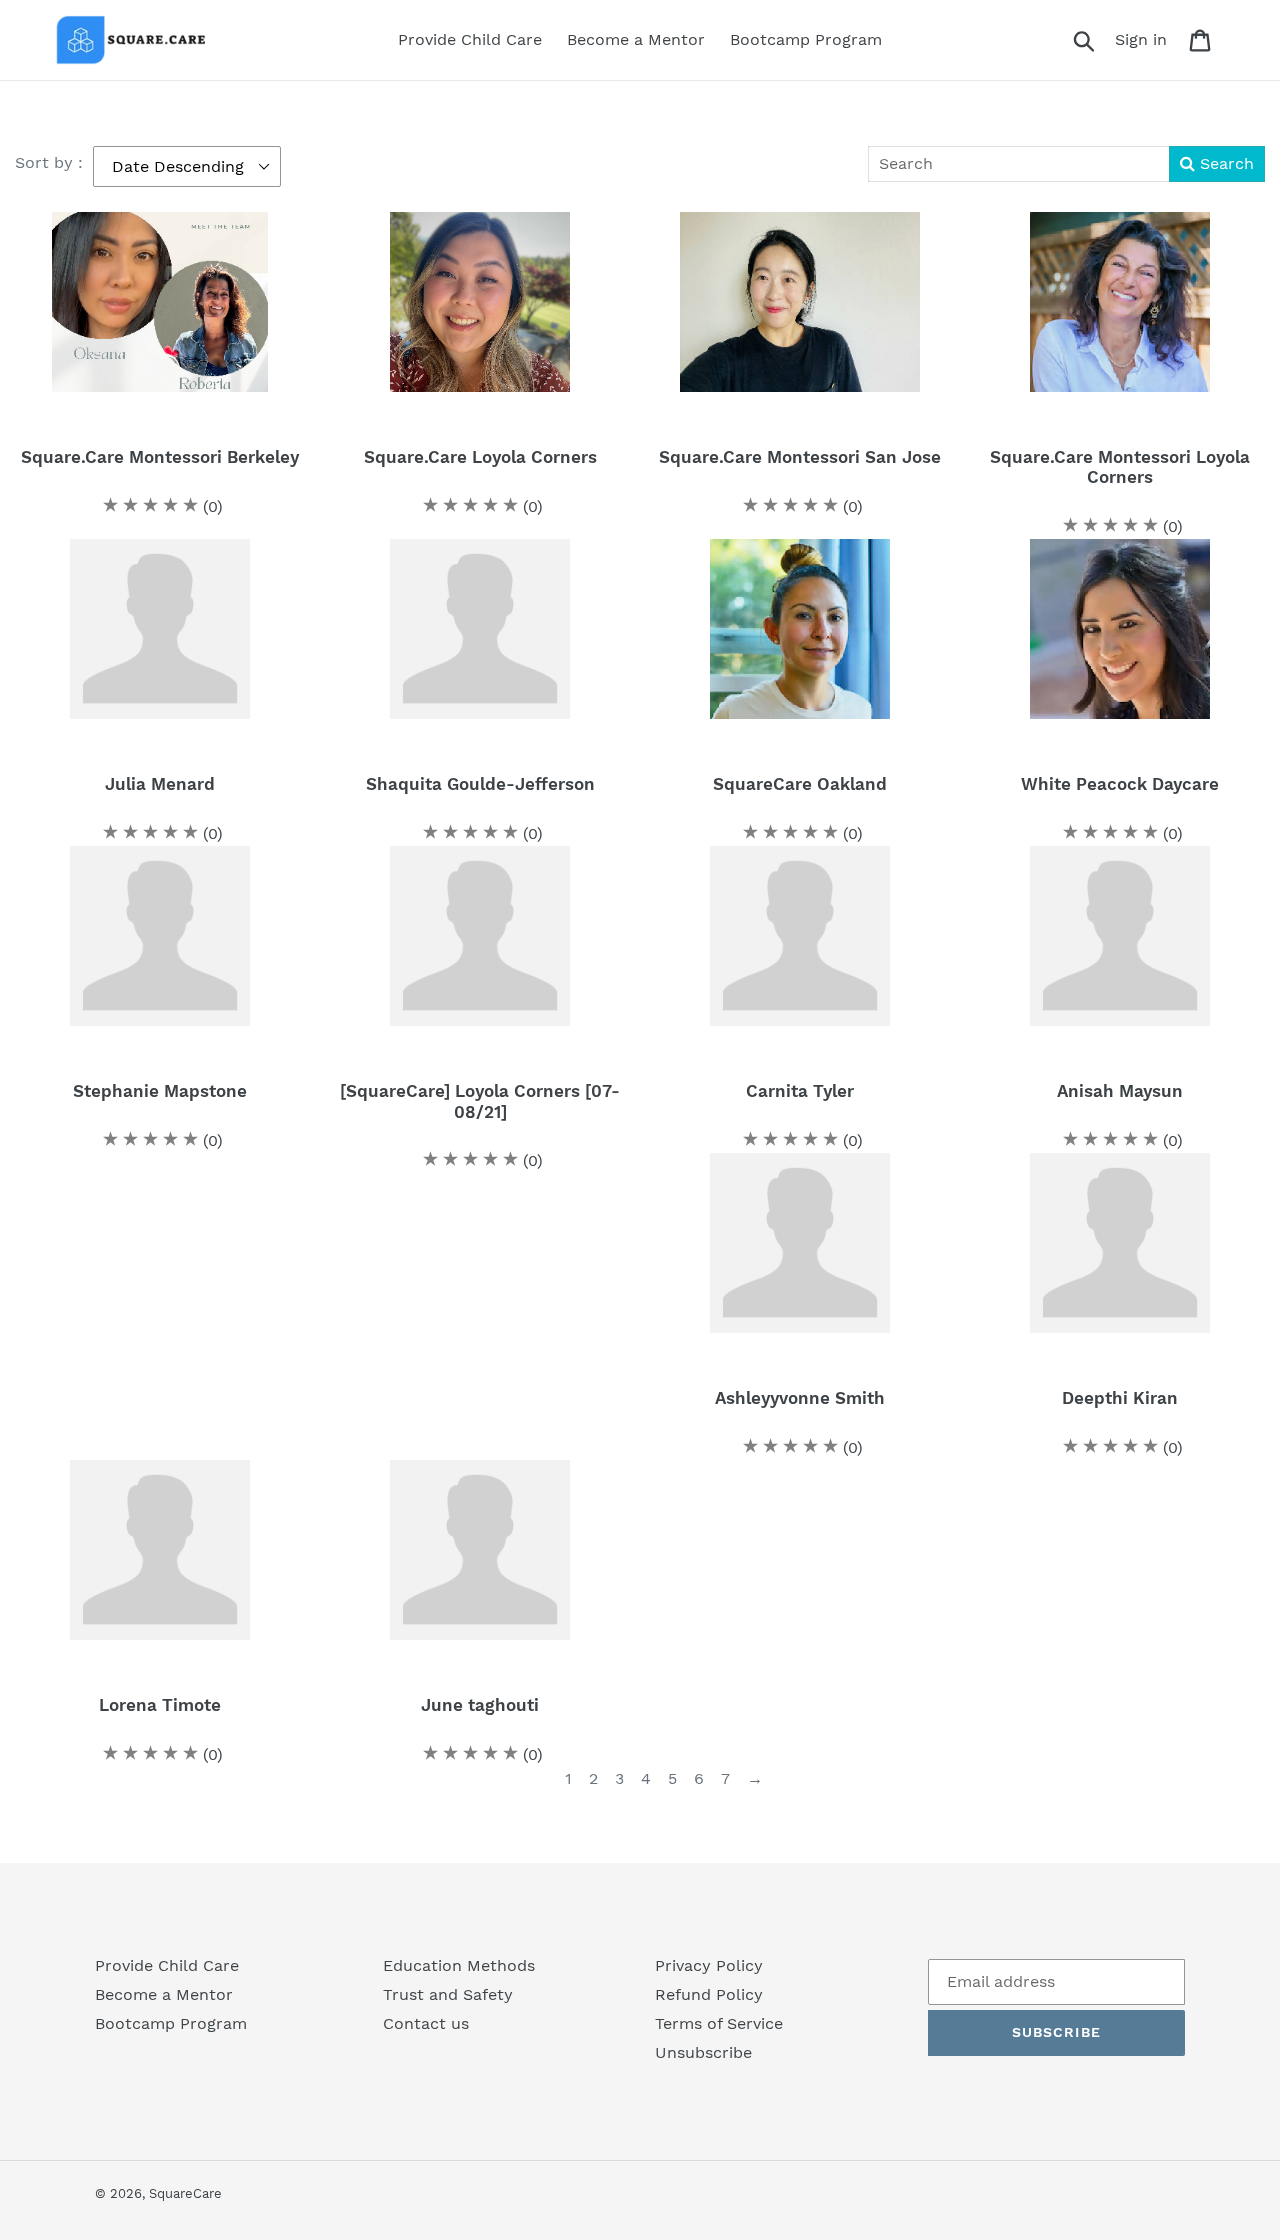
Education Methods (459, 1965)
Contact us (426, 2023)
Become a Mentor (164, 1994)
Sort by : (49, 162)
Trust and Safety (448, 1994)
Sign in (1146, 39)
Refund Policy (709, 1994)
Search (1224, 163)
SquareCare (185, 2193)
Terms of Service (719, 2023)
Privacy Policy (709, 1965)
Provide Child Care (167, 1965)
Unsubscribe (703, 2052)
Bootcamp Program (171, 2023)
